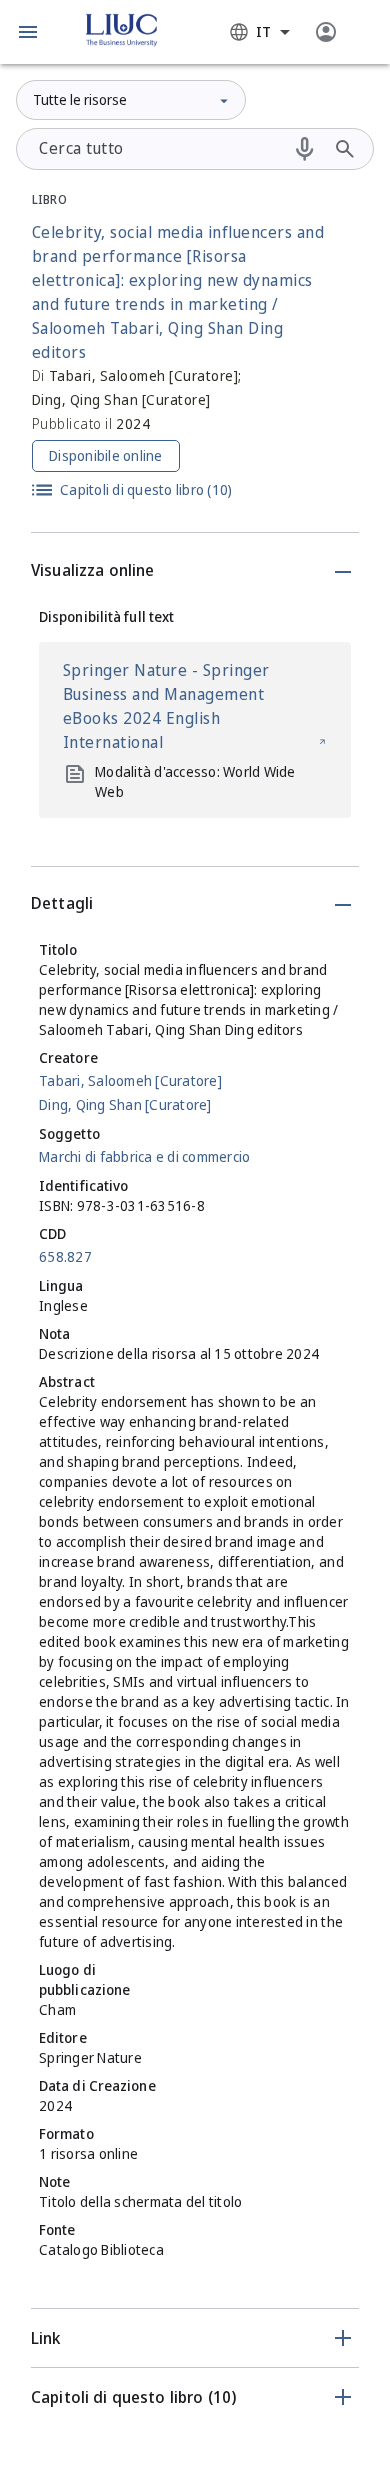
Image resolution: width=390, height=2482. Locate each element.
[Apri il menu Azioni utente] (326, 32)
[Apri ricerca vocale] (305, 149)
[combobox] (260, 32)
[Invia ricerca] (345, 149)
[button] (28, 32)
